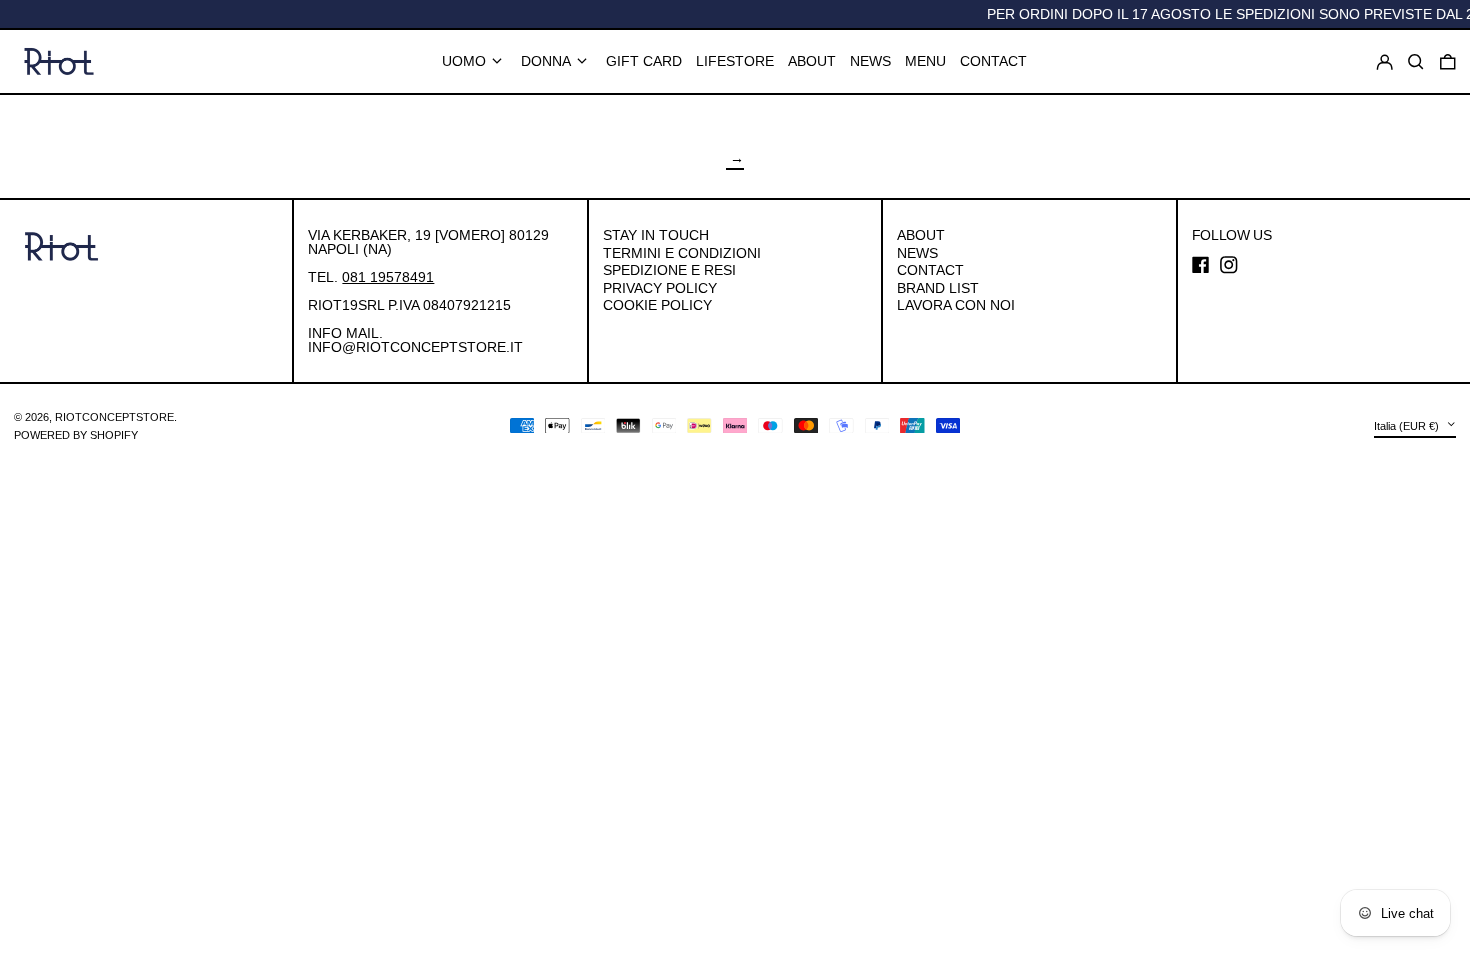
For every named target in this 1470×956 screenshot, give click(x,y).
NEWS (917, 253)
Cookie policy (657, 305)
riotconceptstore (114, 417)
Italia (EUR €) (1408, 426)
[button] (1448, 61)
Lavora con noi (956, 305)
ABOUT (921, 235)
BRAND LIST (938, 288)
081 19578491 (388, 277)
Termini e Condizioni (682, 253)
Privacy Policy (660, 288)
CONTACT (930, 270)
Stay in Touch (656, 235)
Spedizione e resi (669, 270)
